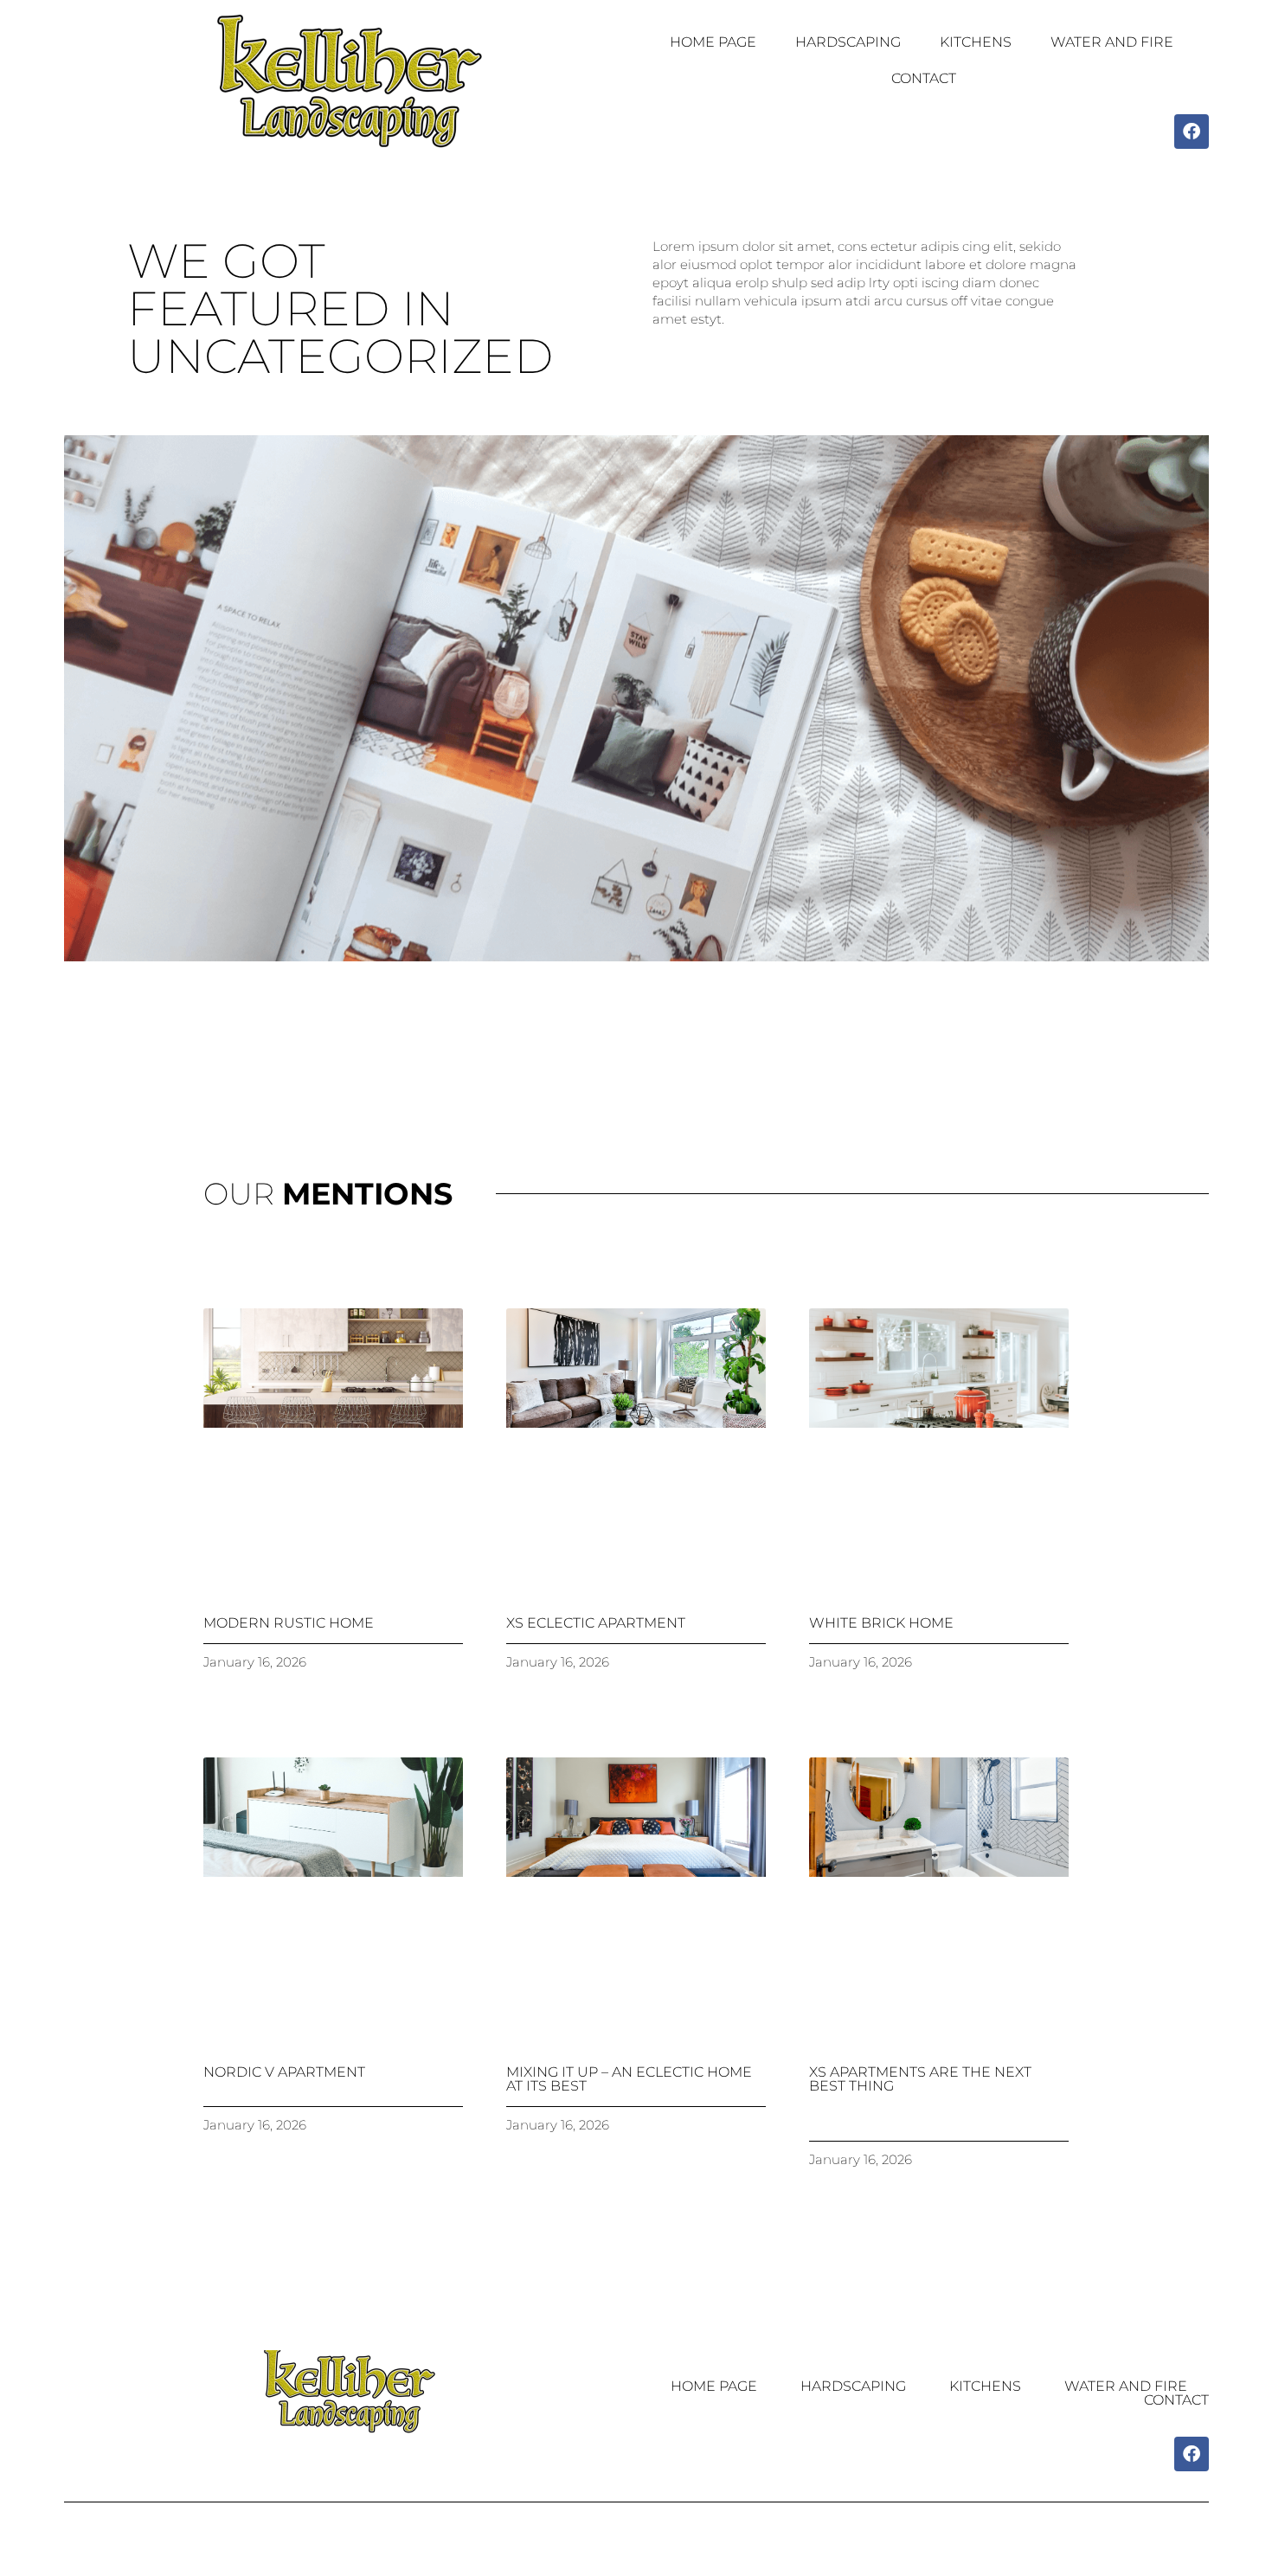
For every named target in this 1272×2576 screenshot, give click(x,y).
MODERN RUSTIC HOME (289, 1623)
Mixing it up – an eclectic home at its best (629, 2079)
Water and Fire (1112, 42)
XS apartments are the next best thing (920, 2079)
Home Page (713, 42)
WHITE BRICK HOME (881, 1623)
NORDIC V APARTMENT (284, 2072)
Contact (924, 78)
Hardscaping (848, 42)
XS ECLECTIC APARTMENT (596, 1623)
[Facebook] (1192, 132)
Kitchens (976, 42)
